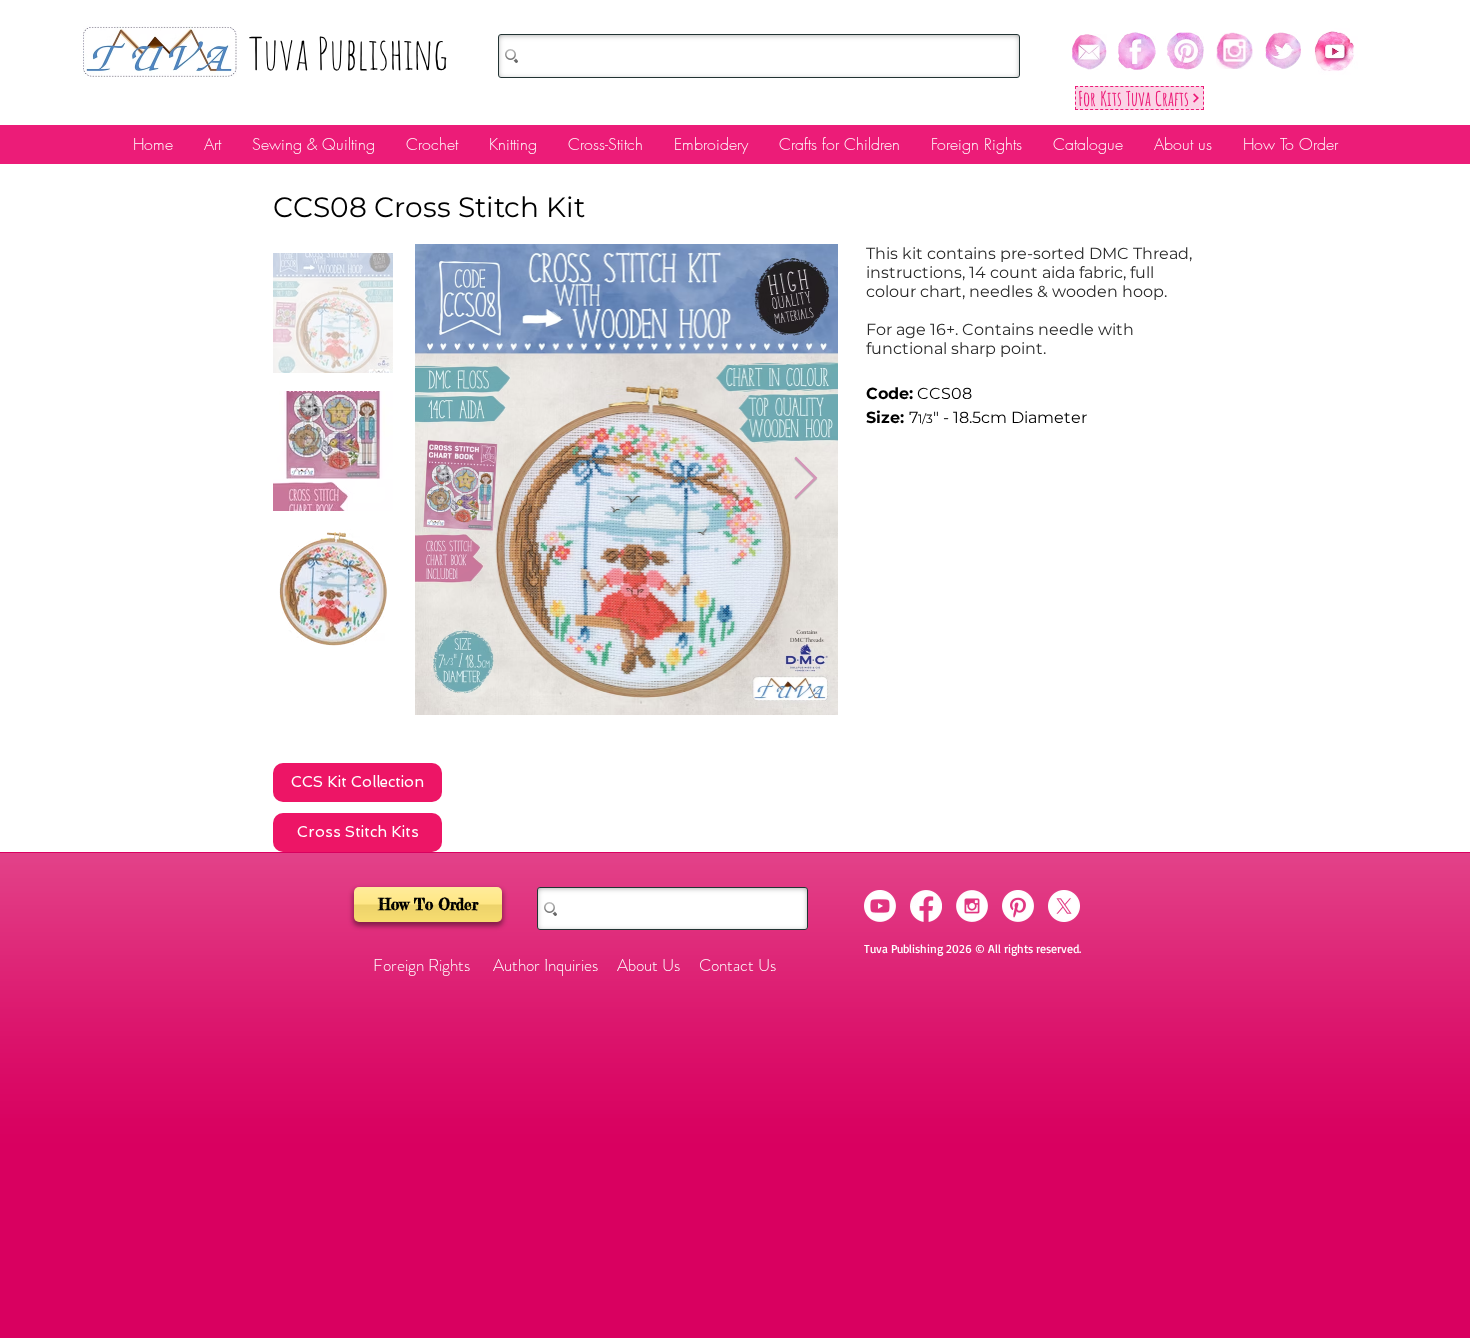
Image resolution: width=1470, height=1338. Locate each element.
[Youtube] (880, 906)
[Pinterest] (1018, 906)
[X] (1064, 906)
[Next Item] (805, 480)
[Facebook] (926, 906)
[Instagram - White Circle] (972, 906)
